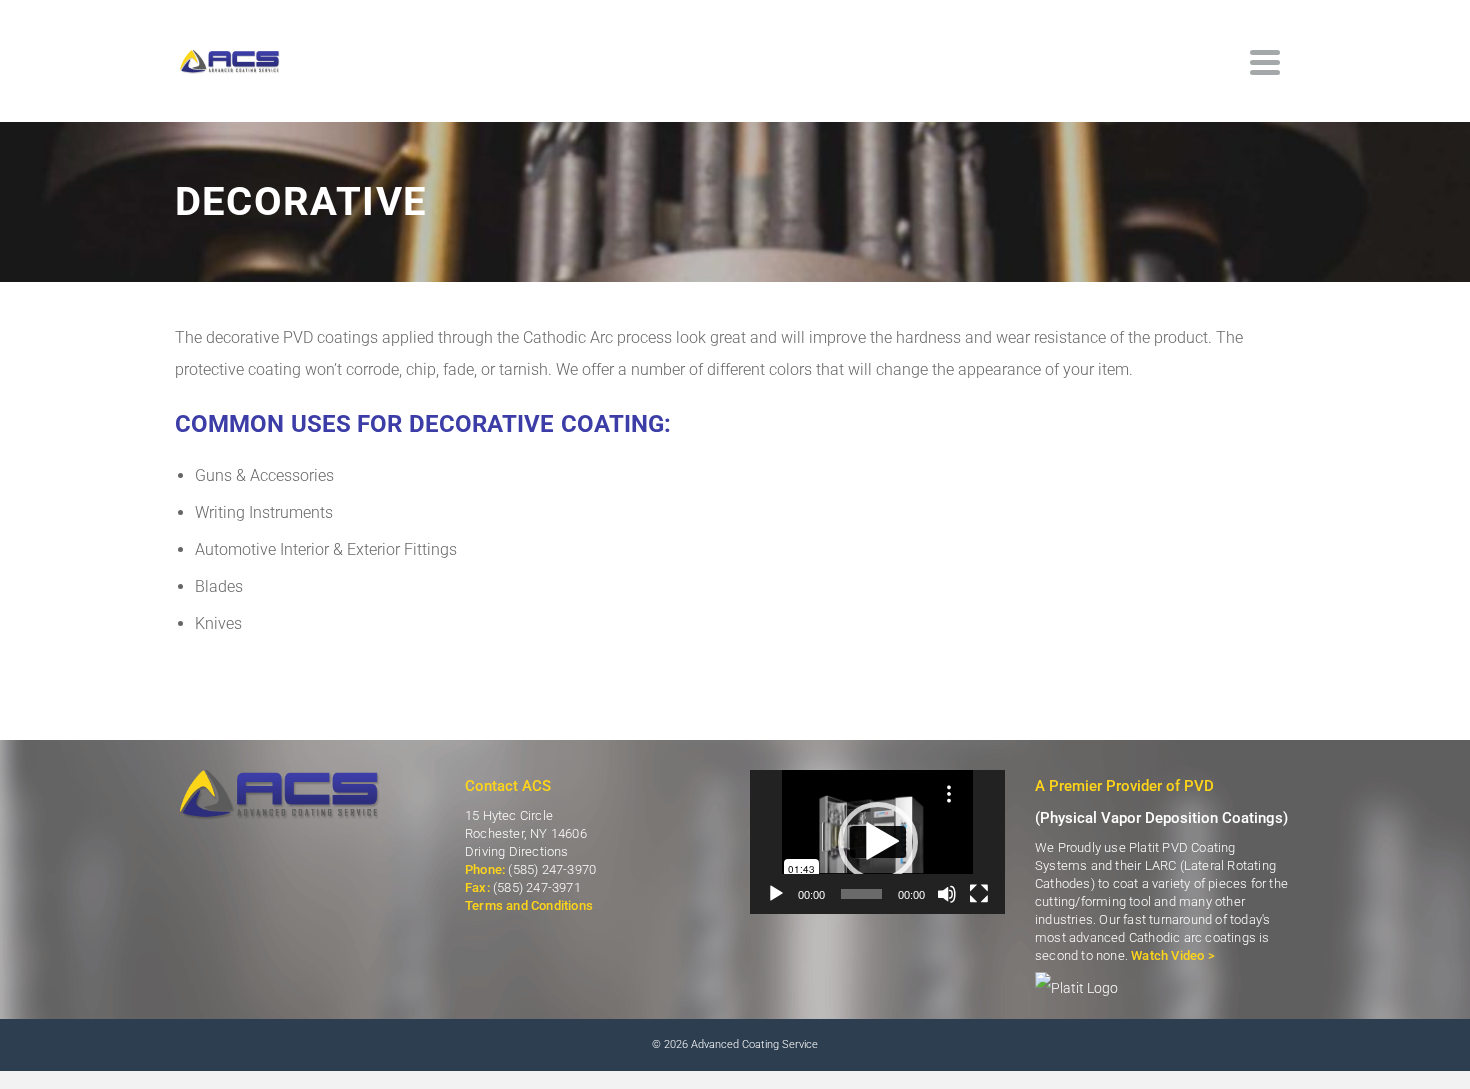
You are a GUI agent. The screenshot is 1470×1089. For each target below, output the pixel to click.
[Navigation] (1265, 62)
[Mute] (947, 894)
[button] (878, 842)
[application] (877, 841)
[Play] (776, 894)
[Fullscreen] (979, 894)
